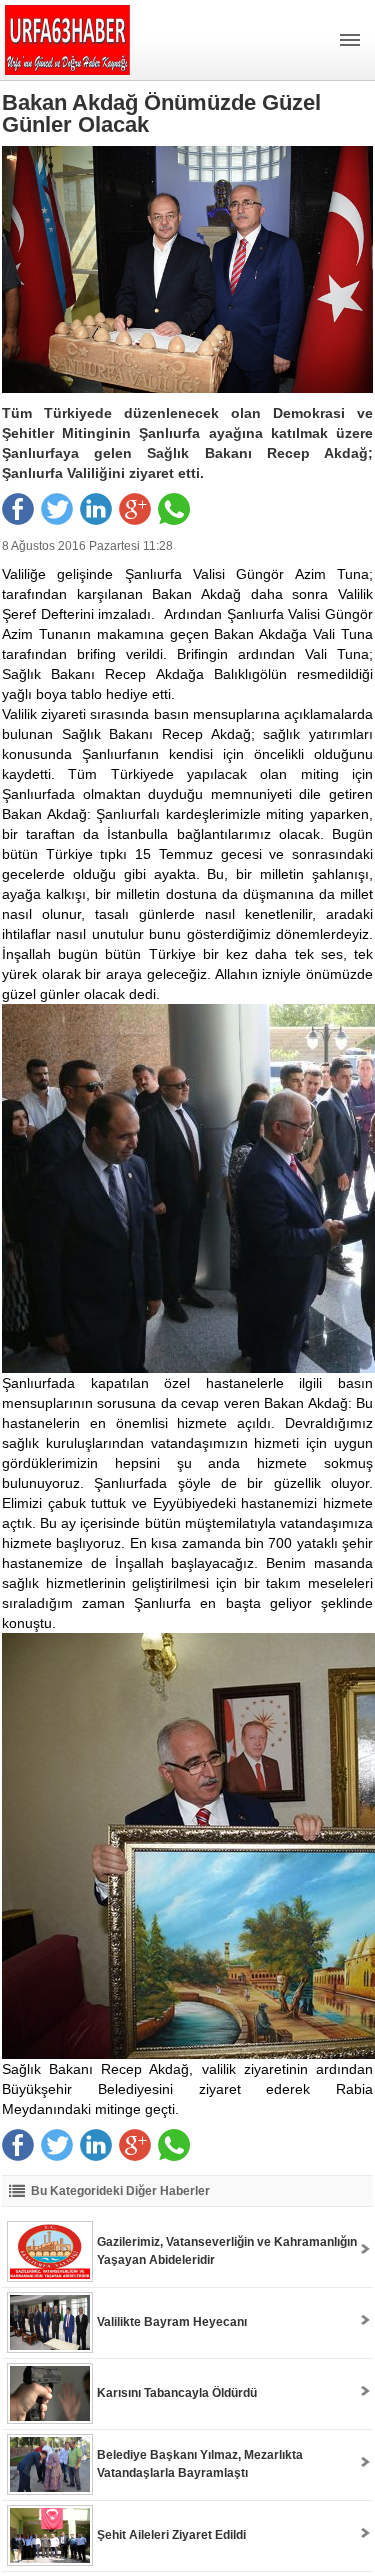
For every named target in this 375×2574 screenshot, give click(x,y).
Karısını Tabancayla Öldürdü (177, 2393)
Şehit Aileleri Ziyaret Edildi (171, 2535)
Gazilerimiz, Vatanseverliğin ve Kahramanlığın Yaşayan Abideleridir (227, 2251)
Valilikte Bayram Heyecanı (172, 2322)
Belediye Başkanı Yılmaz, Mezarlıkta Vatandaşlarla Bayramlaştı (200, 2464)
